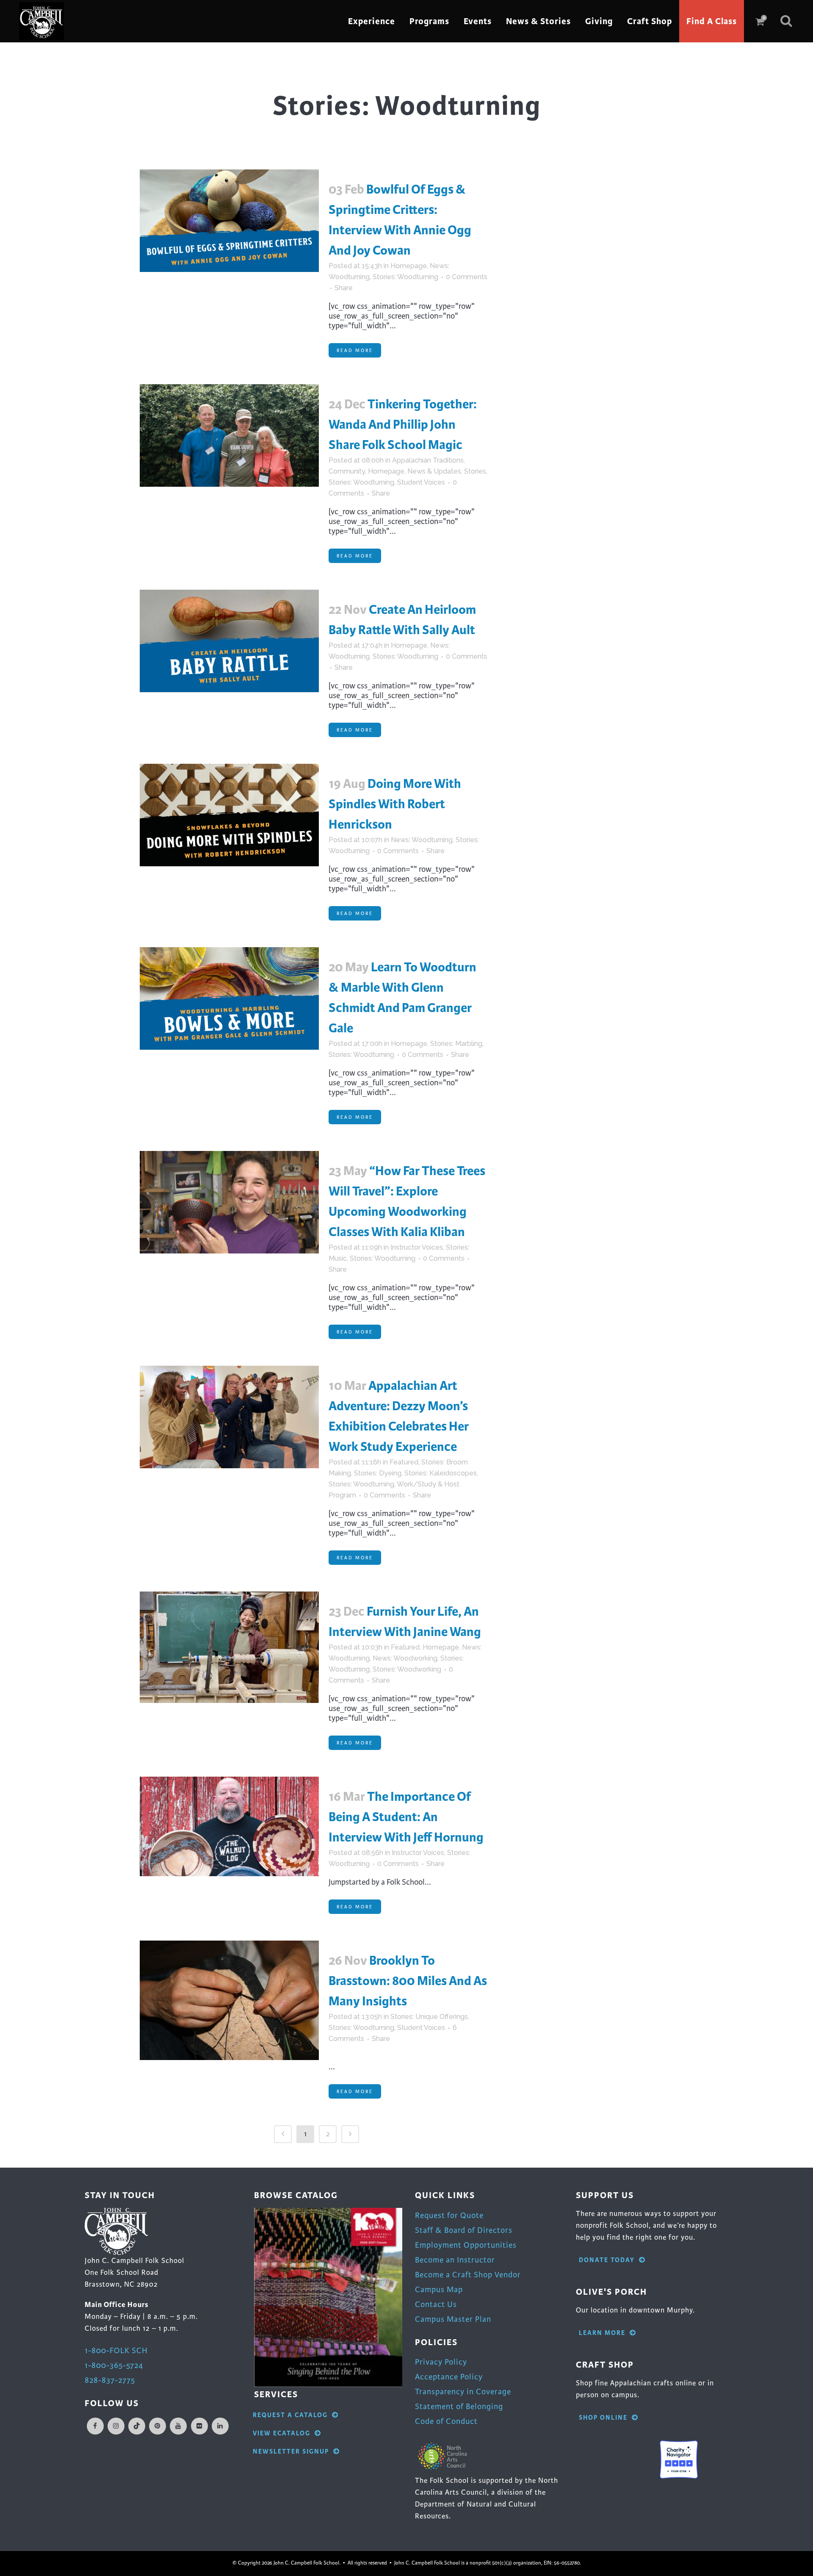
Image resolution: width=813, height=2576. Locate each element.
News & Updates (434, 471)
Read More (355, 350)
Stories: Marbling (456, 1044)
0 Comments (467, 277)
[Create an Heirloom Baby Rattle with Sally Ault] (229, 641)
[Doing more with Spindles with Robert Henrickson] (229, 815)
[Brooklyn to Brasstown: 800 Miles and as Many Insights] (229, 2000)
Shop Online (603, 2418)
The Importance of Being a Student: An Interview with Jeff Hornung (406, 1817)
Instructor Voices (417, 1247)
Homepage (409, 266)
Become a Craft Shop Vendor (468, 2275)
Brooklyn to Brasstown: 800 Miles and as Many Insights (408, 1981)
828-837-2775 (110, 2380)
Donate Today (607, 2260)
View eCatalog (282, 2433)
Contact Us (436, 2304)
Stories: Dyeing (378, 1473)
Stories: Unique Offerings (429, 2017)
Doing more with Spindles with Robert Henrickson (395, 804)
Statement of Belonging (459, 2406)
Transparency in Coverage (463, 2392)
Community (347, 471)
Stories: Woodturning (405, 277)
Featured (404, 1462)
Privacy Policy (441, 2362)
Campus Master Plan (453, 2319)
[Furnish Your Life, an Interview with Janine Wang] (229, 1647)
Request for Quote (449, 2215)
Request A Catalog (290, 2415)
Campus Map (439, 2289)
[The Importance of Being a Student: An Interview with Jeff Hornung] (229, 1826)
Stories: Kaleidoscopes (441, 1473)
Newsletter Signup (291, 2452)
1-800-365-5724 (114, 2365)
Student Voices (421, 482)
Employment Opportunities (466, 2245)
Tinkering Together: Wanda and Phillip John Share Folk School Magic (403, 424)
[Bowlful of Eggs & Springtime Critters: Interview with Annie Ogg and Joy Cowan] (229, 221)
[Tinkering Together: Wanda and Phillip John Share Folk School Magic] (229, 435)
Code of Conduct (446, 2421)
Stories (475, 471)
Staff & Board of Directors (464, 2230)
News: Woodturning (422, 840)
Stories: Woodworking (407, 1669)
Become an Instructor (455, 2260)
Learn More (602, 2333)
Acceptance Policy (449, 2377)
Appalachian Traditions (428, 460)
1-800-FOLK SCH (116, 2350)
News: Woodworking (405, 1658)
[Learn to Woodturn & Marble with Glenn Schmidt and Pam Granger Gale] (229, 998)
